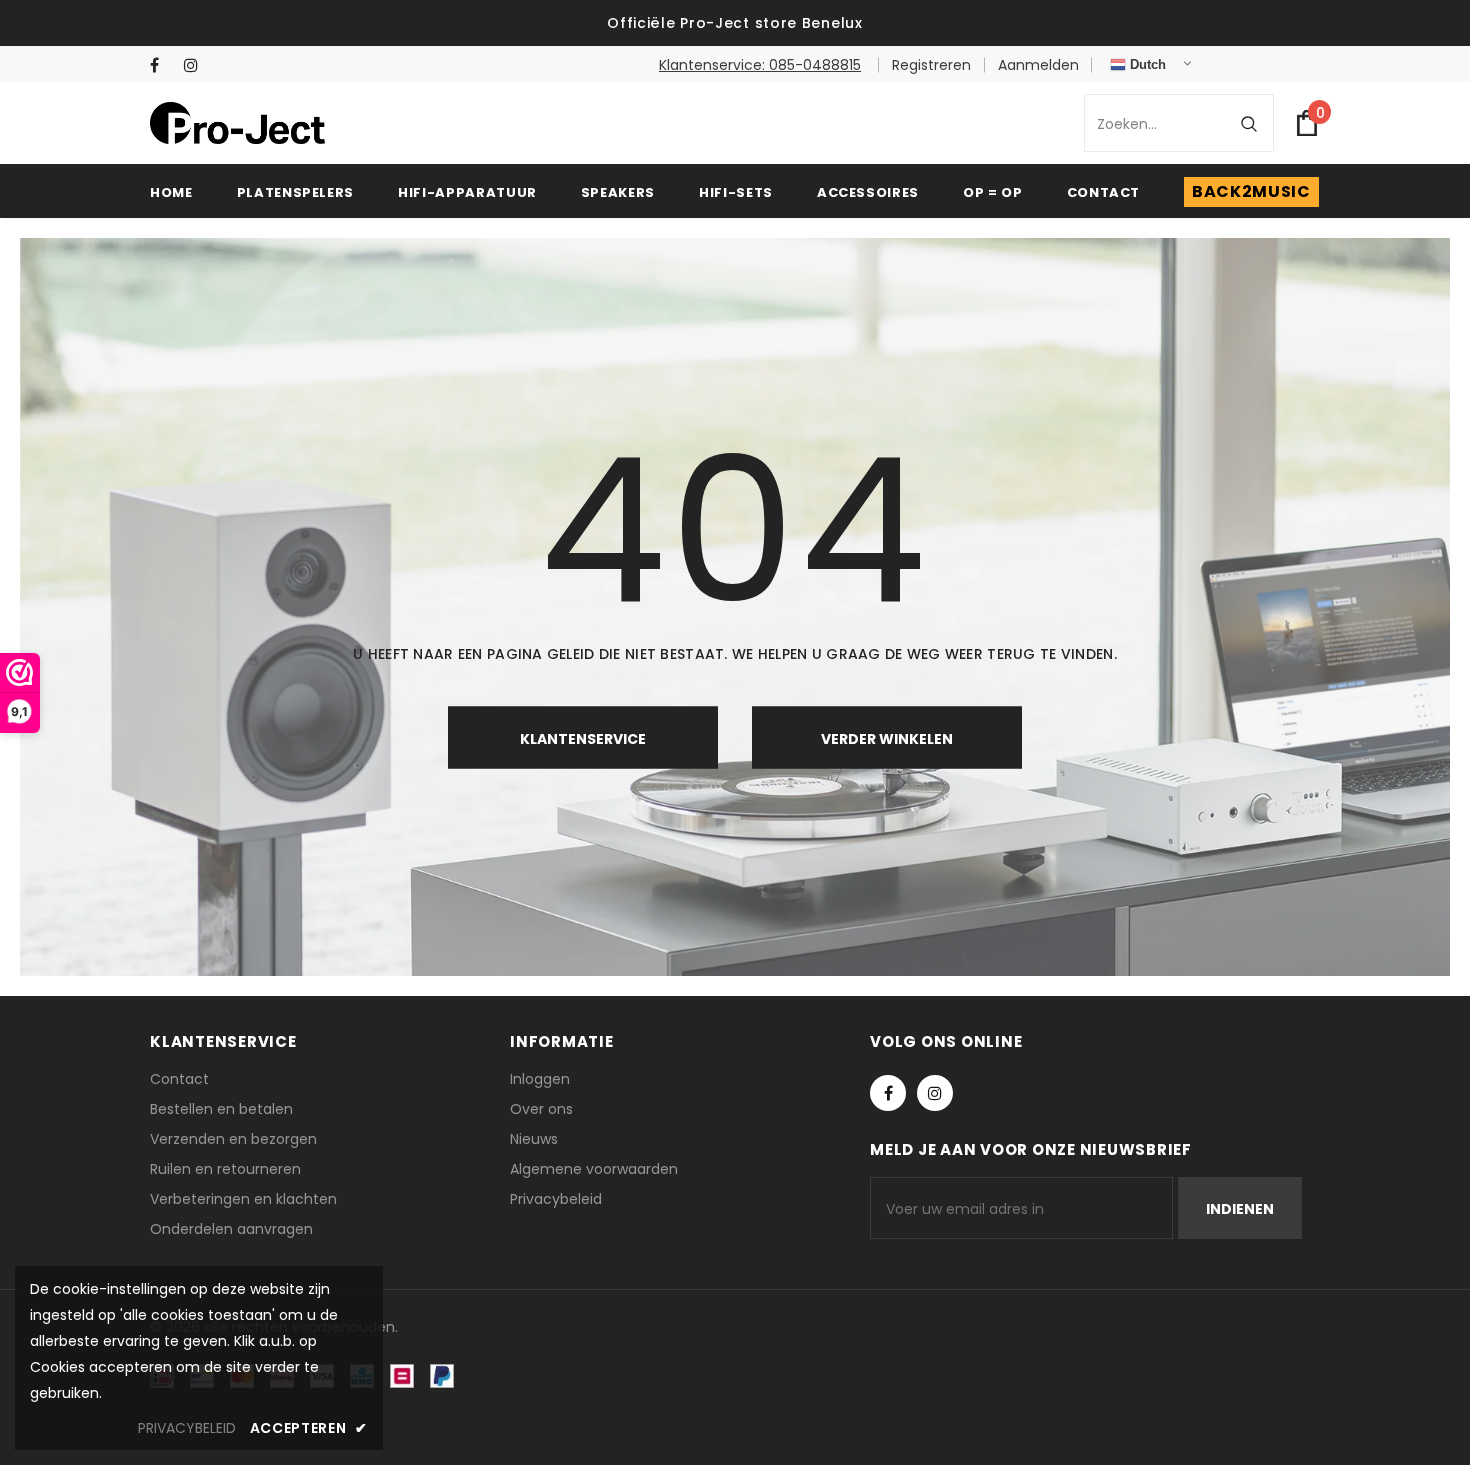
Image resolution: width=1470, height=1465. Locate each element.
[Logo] (237, 122)
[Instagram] (196, 65)
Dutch (1146, 64)
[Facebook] (162, 65)
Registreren (931, 65)
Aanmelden (1038, 65)
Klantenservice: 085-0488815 (760, 65)
